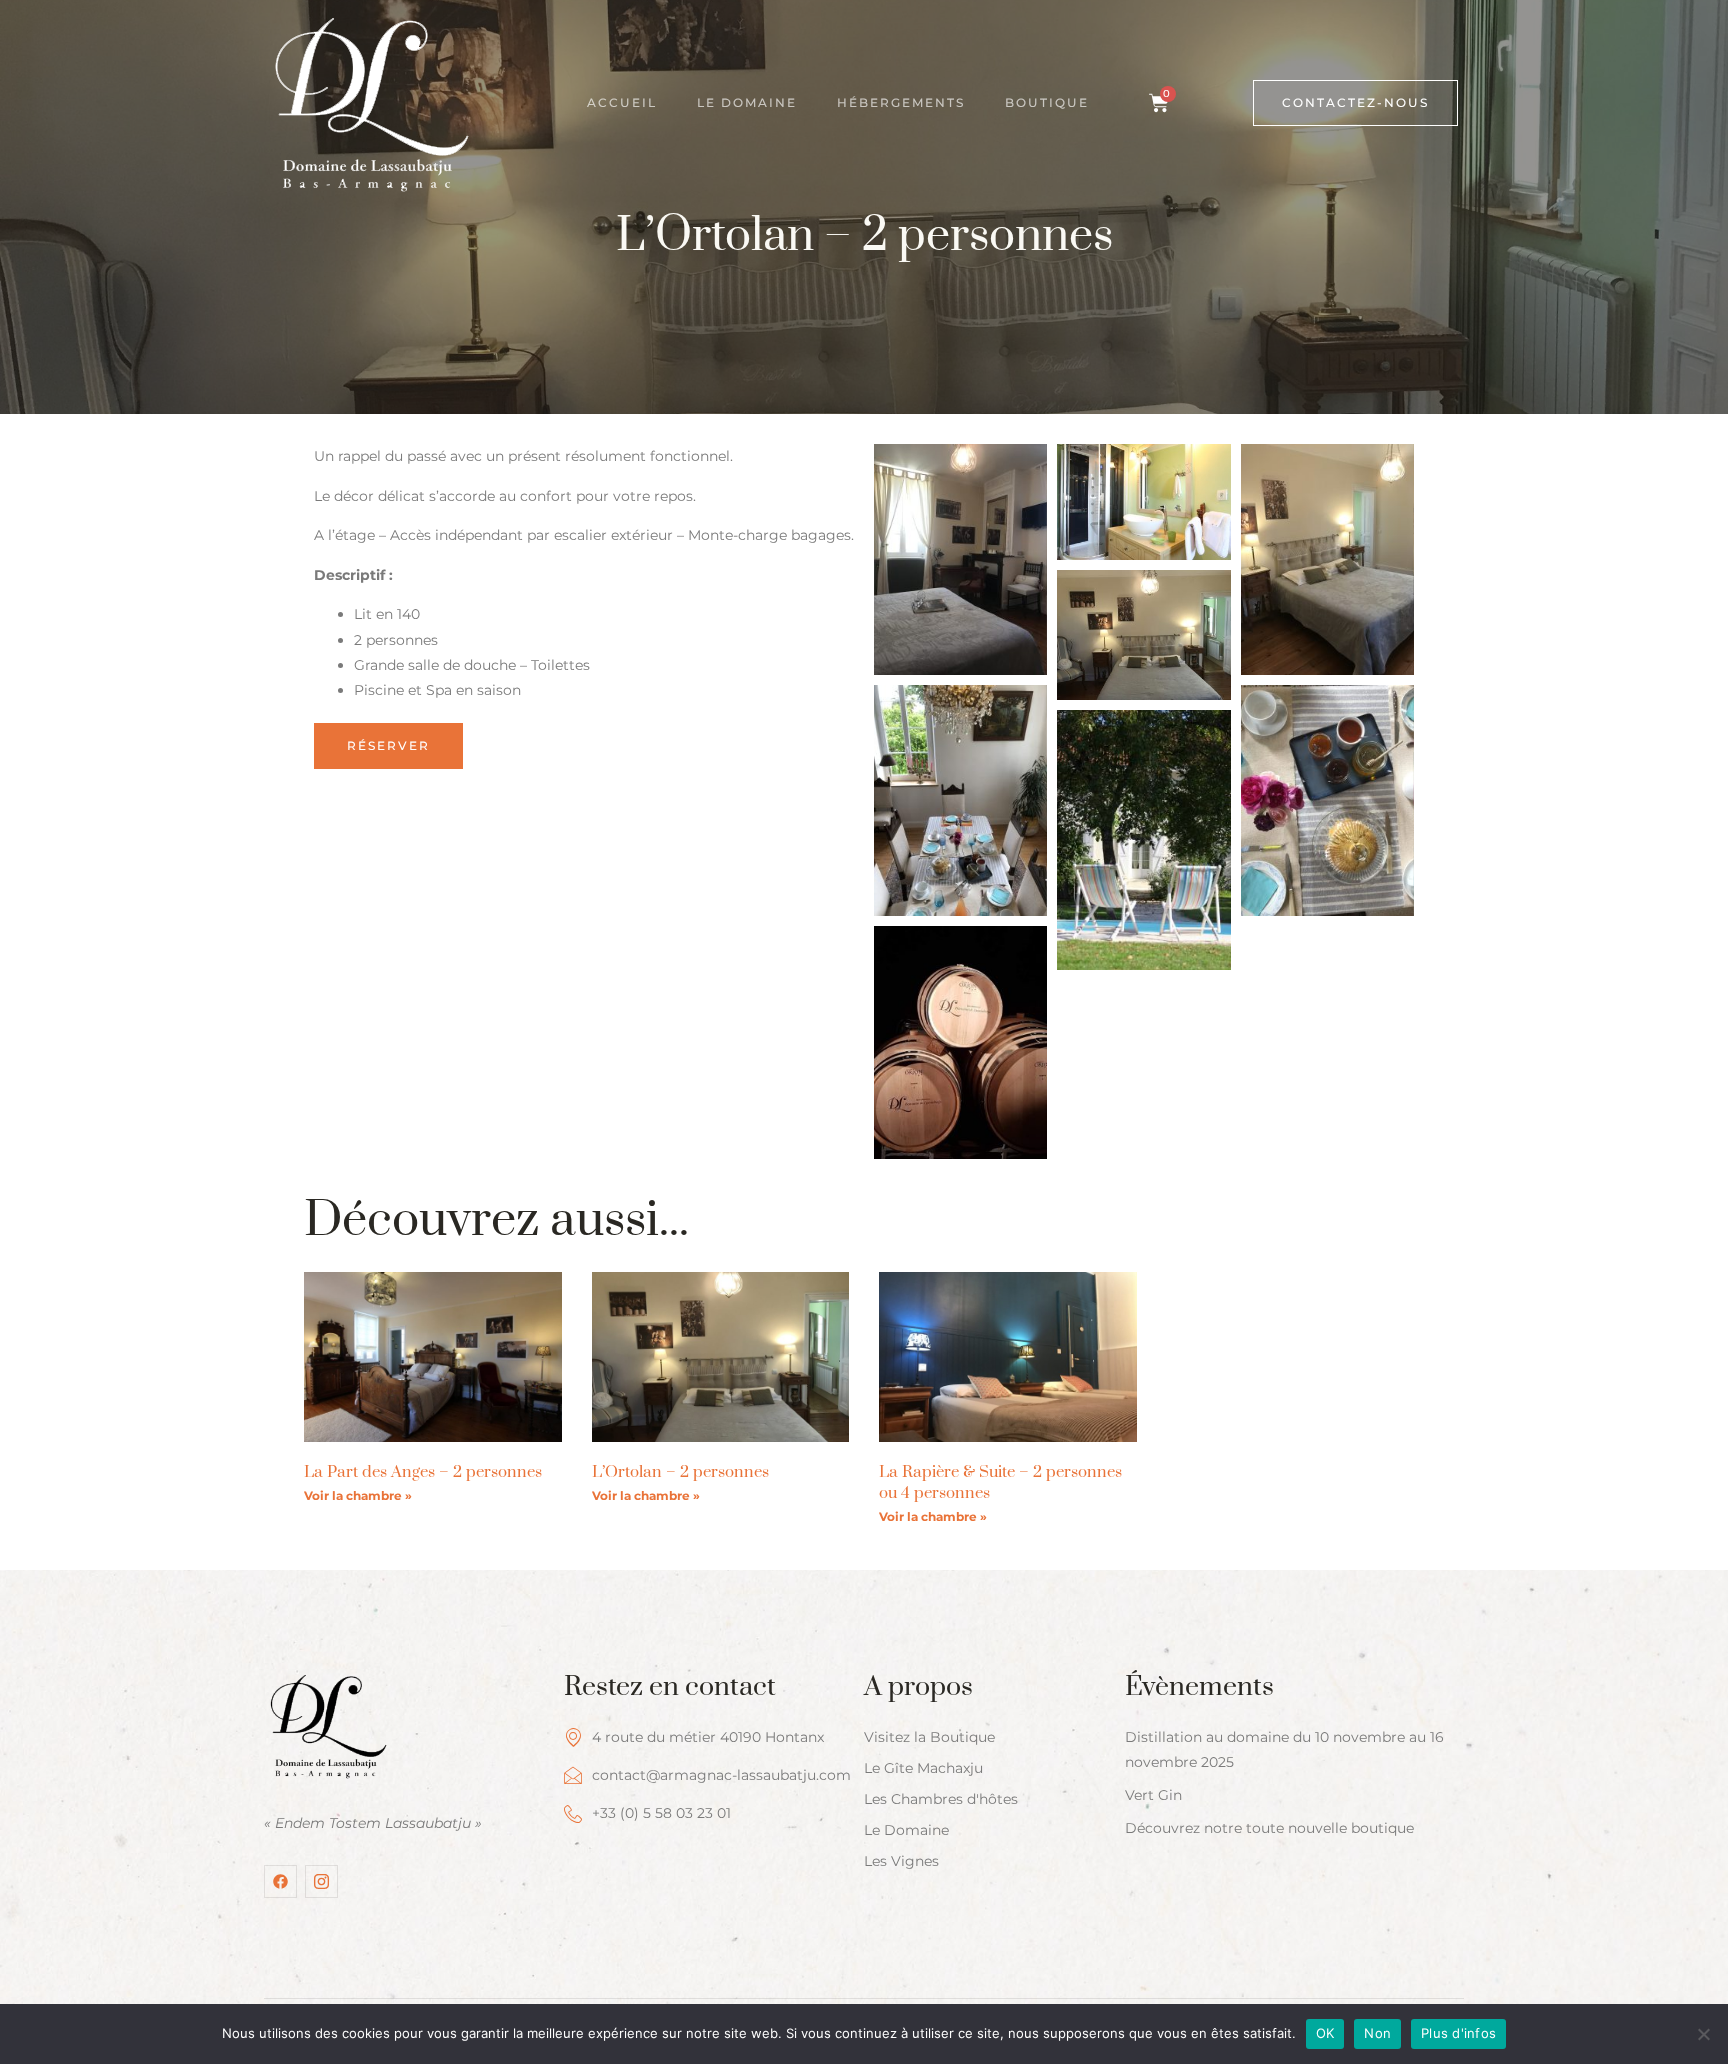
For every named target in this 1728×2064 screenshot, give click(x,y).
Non (1377, 2033)
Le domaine (747, 102)
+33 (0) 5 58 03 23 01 (661, 1813)
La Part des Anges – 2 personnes (423, 1472)
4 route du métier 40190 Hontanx (708, 1737)
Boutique (1047, 102)
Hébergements (901, 102)
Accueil (622, 102)
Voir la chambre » (358, 1495)
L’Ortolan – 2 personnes (680, 1472)
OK (1325, 2033)
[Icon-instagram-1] (321, 1881)
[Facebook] (280, 1881)
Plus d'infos (1458, 2033)
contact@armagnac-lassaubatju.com (721, 1775)
